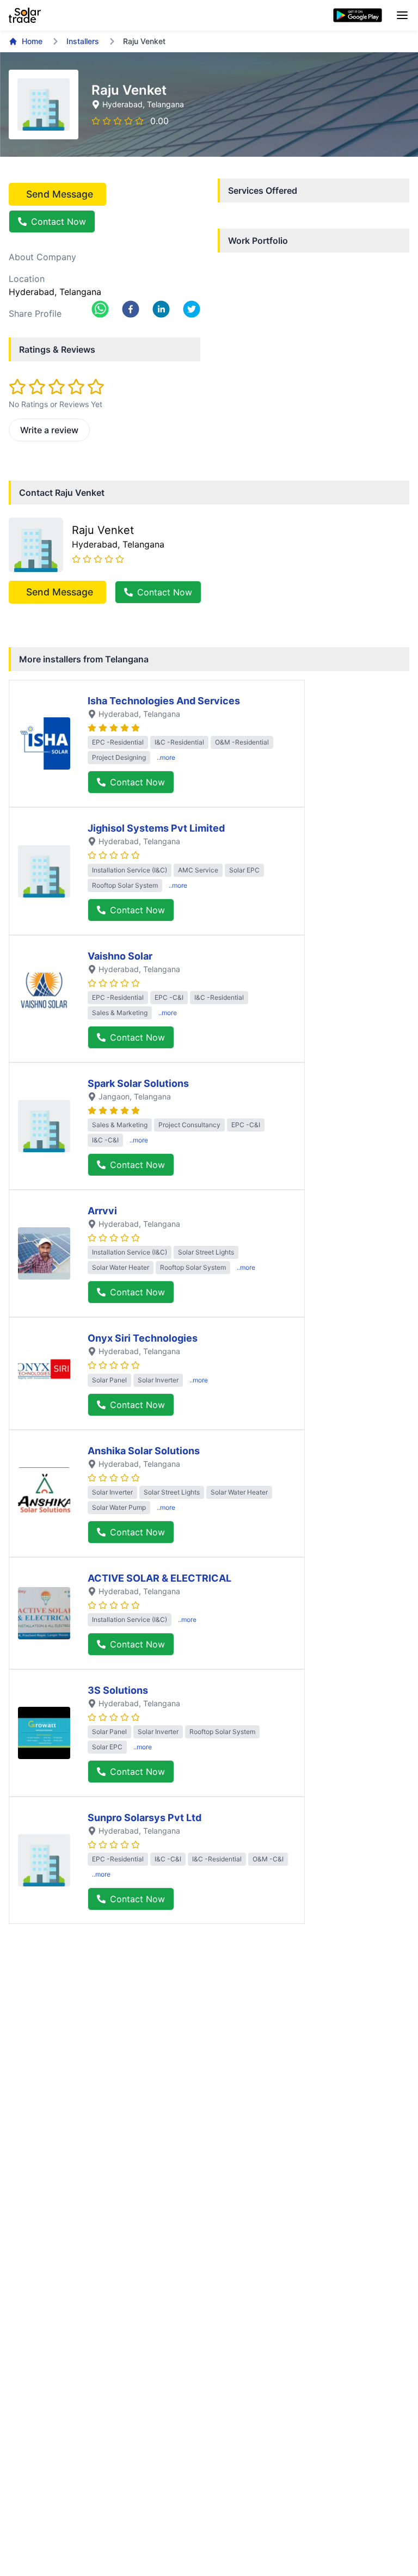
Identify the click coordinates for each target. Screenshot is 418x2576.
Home (32, 41)
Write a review (49, 430)
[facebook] (131, 309)
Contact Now (59, 222)
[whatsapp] (100, 309)
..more (166, 757)
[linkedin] (161, 309)
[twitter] (192, 309)
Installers (83, 41)
